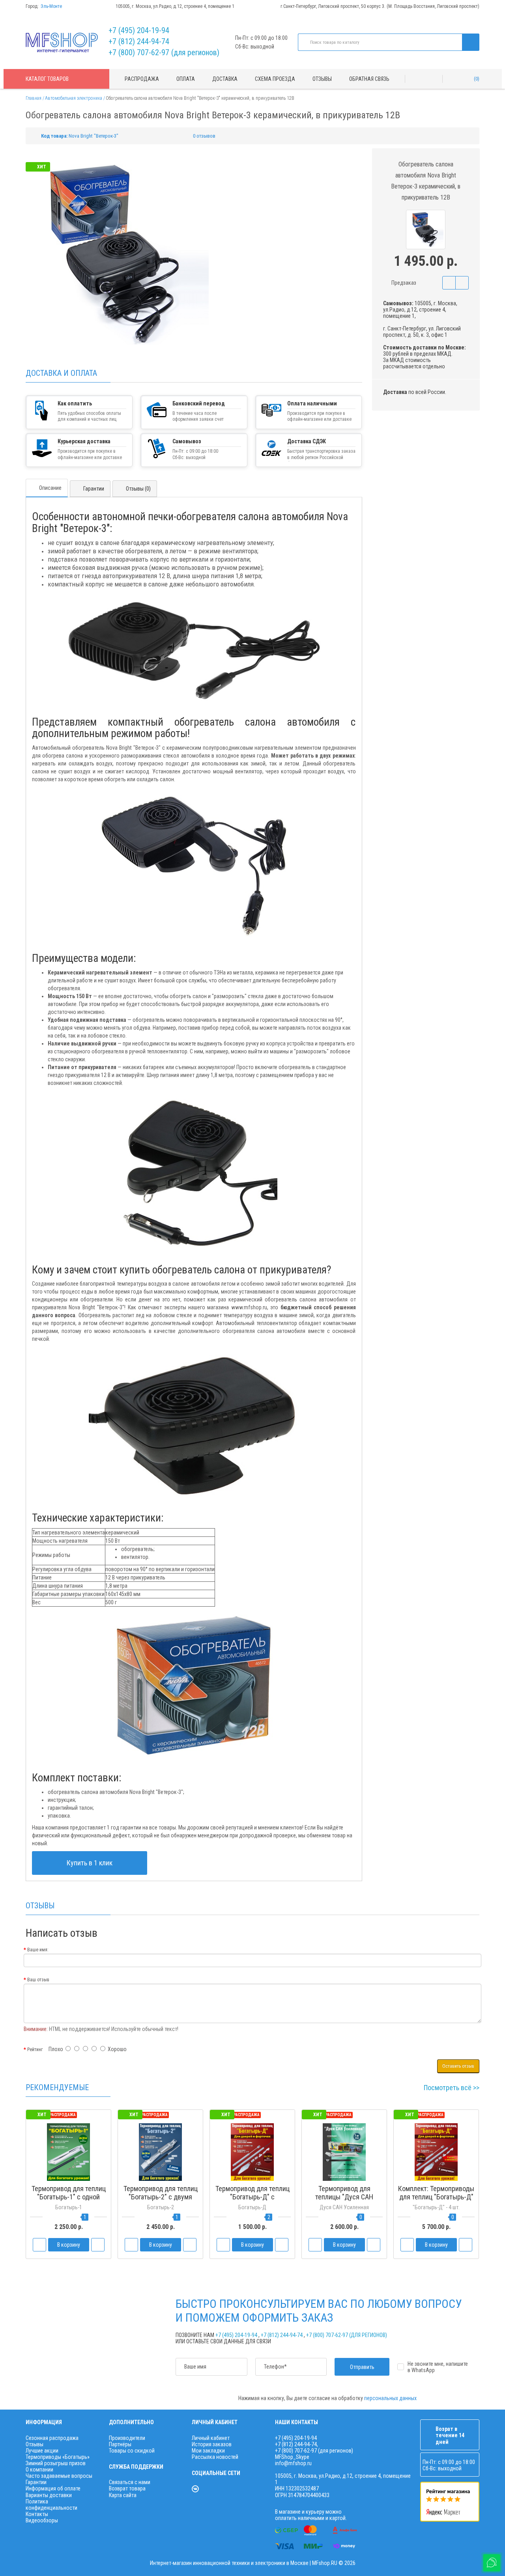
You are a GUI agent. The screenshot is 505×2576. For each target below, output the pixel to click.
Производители (127, 2438)
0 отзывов (204, 136)
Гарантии (94, 489)
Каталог (47, 79)
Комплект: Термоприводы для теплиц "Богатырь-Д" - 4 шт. (436, 2197)
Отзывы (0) (138, 489)
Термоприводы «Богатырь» (58, 2457)
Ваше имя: (38, 1950)
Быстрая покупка (161, 2212)
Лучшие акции (42, 2451)
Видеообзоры (42, 2520)
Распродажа (142, 79)
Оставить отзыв (458, 2066)
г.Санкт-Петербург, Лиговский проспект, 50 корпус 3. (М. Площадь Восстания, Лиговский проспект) (380, 6)
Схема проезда (275, 79)
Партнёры (120, 2444)
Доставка (225, 79)
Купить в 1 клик (90, 1863)
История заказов (212, 2444)
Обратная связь (369, 79)
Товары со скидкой (132, 2451)
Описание (50, 488)
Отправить (362, 2367)
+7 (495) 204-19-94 (139, 30)
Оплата (186, 79)
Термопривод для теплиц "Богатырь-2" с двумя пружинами (161, 2197)
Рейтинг (35, 2050)
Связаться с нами (130, 2482)
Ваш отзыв (38, 1980)
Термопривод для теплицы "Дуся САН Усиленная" (344, 2197)
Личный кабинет (211, 2438)
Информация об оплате (53, 2488)
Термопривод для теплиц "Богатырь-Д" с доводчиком (252, 2197)
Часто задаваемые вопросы (59, 2476)
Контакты (37, 2514)
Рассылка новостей (215, 2457)
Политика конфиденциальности (51, 2505)
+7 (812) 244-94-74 (139, 41)
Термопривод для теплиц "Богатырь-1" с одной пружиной (69, 2197)
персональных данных (390, 2398)
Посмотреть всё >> (452, 2088)
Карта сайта (123, 2495)
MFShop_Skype (292, 2457)
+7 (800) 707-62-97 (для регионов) (164, 52)
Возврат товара (127, 2488)
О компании (39, 2470)
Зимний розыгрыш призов (56, 2463)
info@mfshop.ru (293, 2463)
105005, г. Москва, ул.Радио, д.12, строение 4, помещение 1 (175, 6)
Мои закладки (208, 2451)
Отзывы (322, 79)
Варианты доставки (49, 2495)
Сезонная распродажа (52, 2438)
